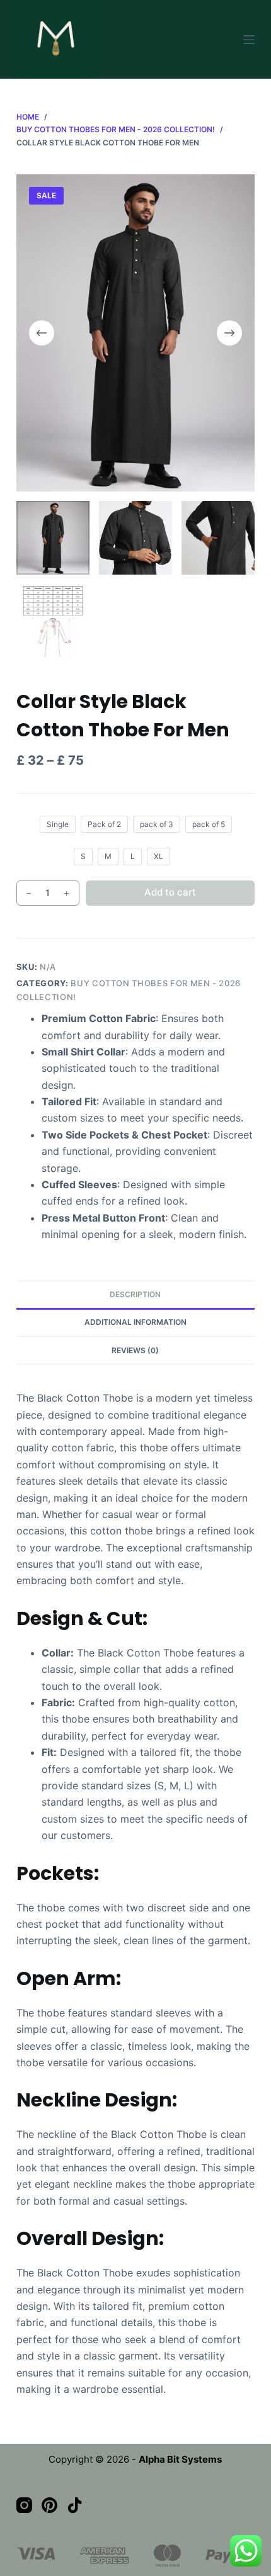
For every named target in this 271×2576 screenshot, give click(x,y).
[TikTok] (75, 2505)
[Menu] (249, 40)
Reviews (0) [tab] (135, 1350)
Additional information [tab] (135, 1322)
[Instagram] (24, 2505)
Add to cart (170, 892)
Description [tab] (135, 1294)
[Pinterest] (49, 2505)
